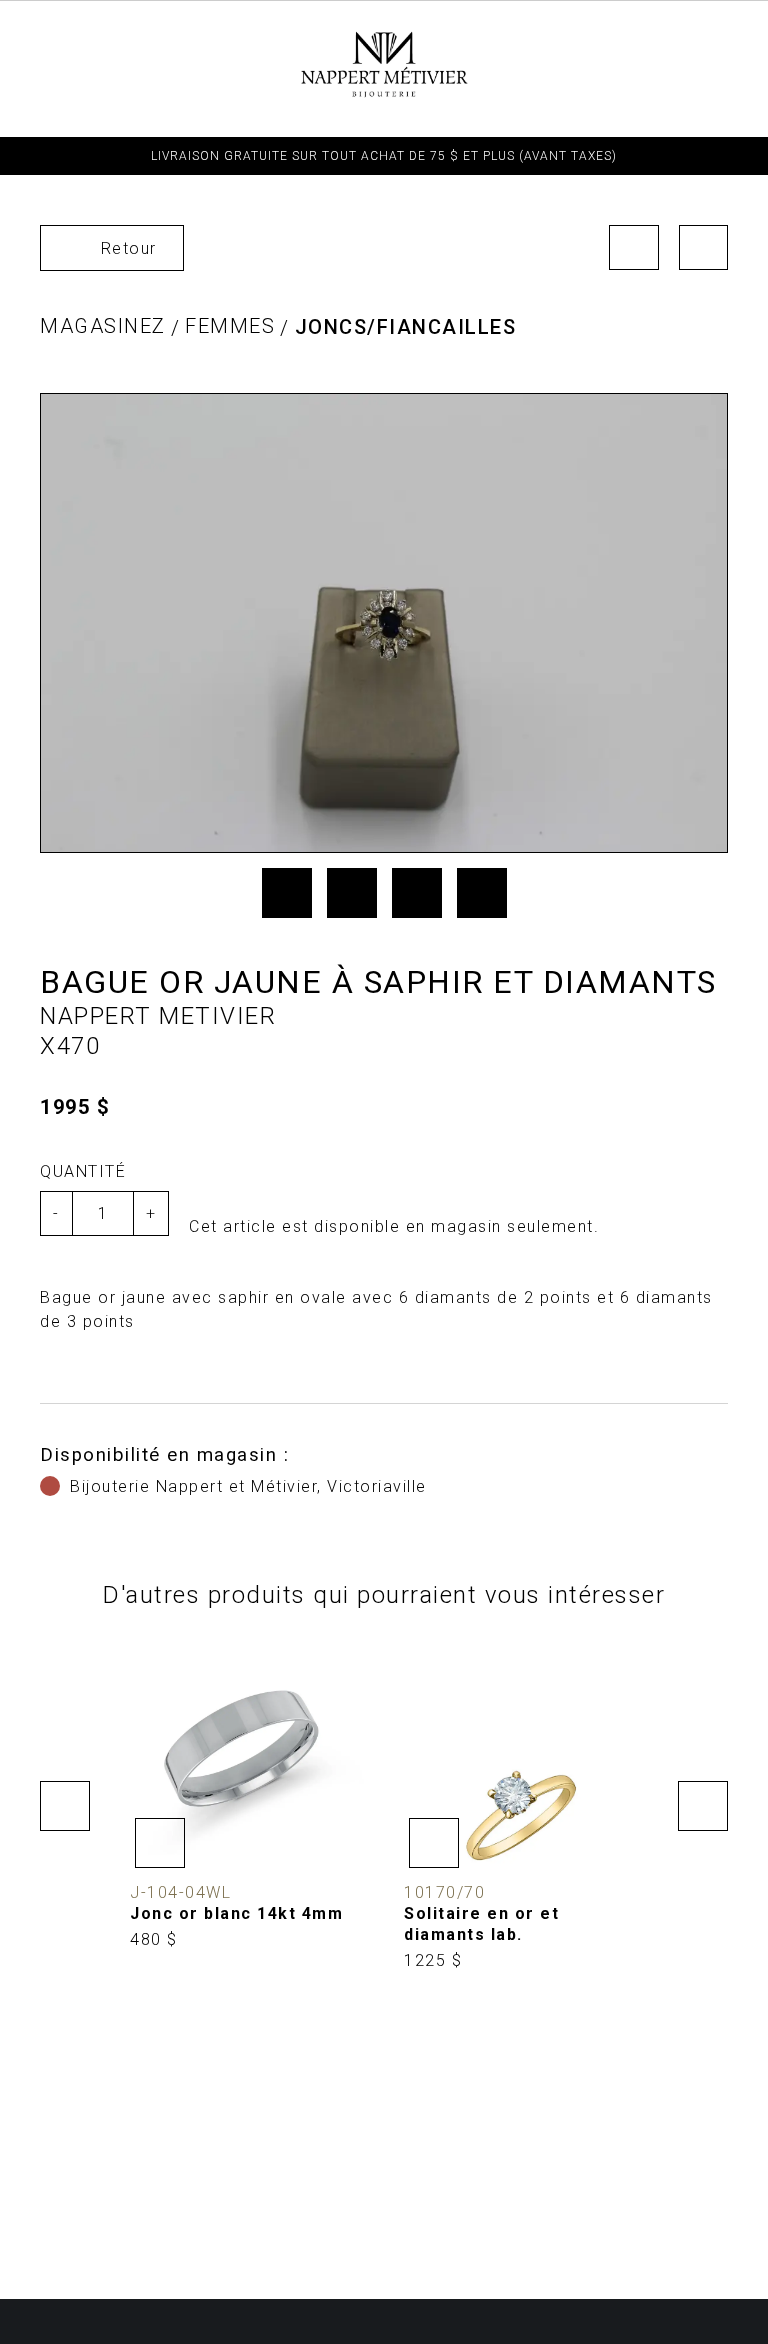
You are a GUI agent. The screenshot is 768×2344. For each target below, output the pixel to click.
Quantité (83, 1171)
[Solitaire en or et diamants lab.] (521, 1805)
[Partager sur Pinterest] (417, 893)
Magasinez (103, 326)
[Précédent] (634, 247)
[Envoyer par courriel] (482, 893)
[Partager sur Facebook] (287, 893)
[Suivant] (704, 247)
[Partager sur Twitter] (352, 893)
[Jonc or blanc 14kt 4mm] (247, 1795)
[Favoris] (160, 1843)
